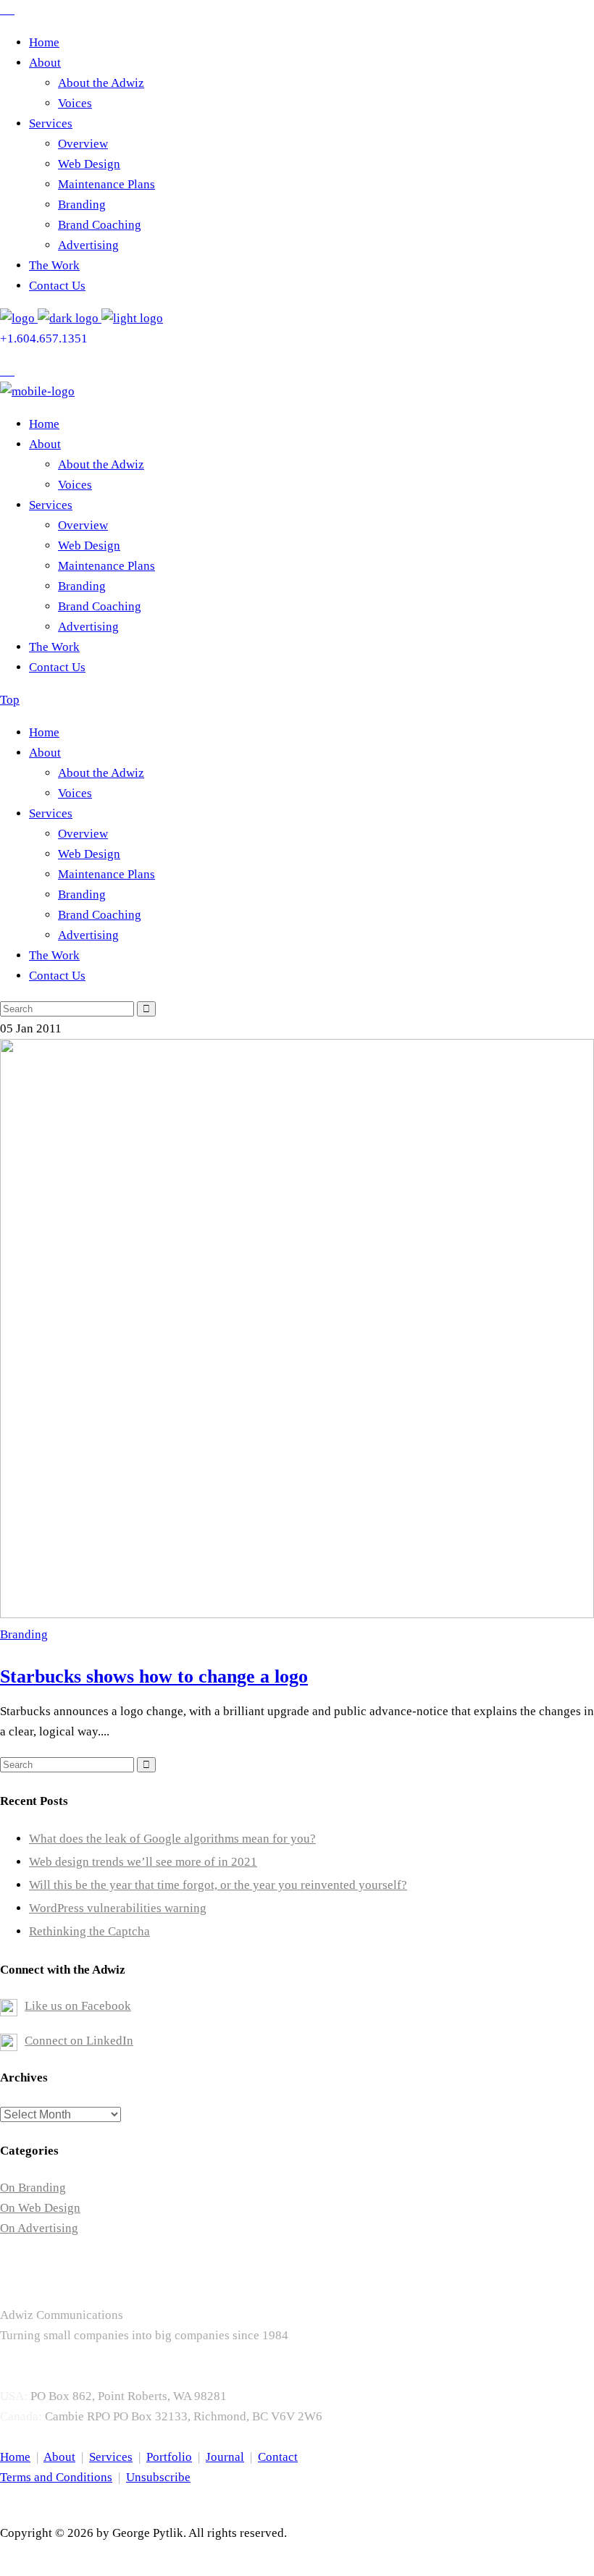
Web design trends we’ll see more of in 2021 (143, 1862)
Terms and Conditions (56, 2477)
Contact (278, 2457)
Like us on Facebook (78, 2006)
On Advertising (39, 2228)
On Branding (33, 2188)
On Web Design (40, 2208)
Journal (225, 2457)
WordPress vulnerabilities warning (118, 1908)
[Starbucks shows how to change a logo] (297, 1614)
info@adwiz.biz (41, 2376)
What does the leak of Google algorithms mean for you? (172, 1839)
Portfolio (169, 2457)
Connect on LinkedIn (79, 2041)
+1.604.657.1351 (44, 338)
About (59, 2457)
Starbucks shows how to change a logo (154, 1676)
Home (15, 2457)
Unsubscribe (158, 2477)
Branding (24, 1634)
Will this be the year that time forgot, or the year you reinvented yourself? (218, 1885)
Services (111, 2457)
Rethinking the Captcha (89, 1931)
